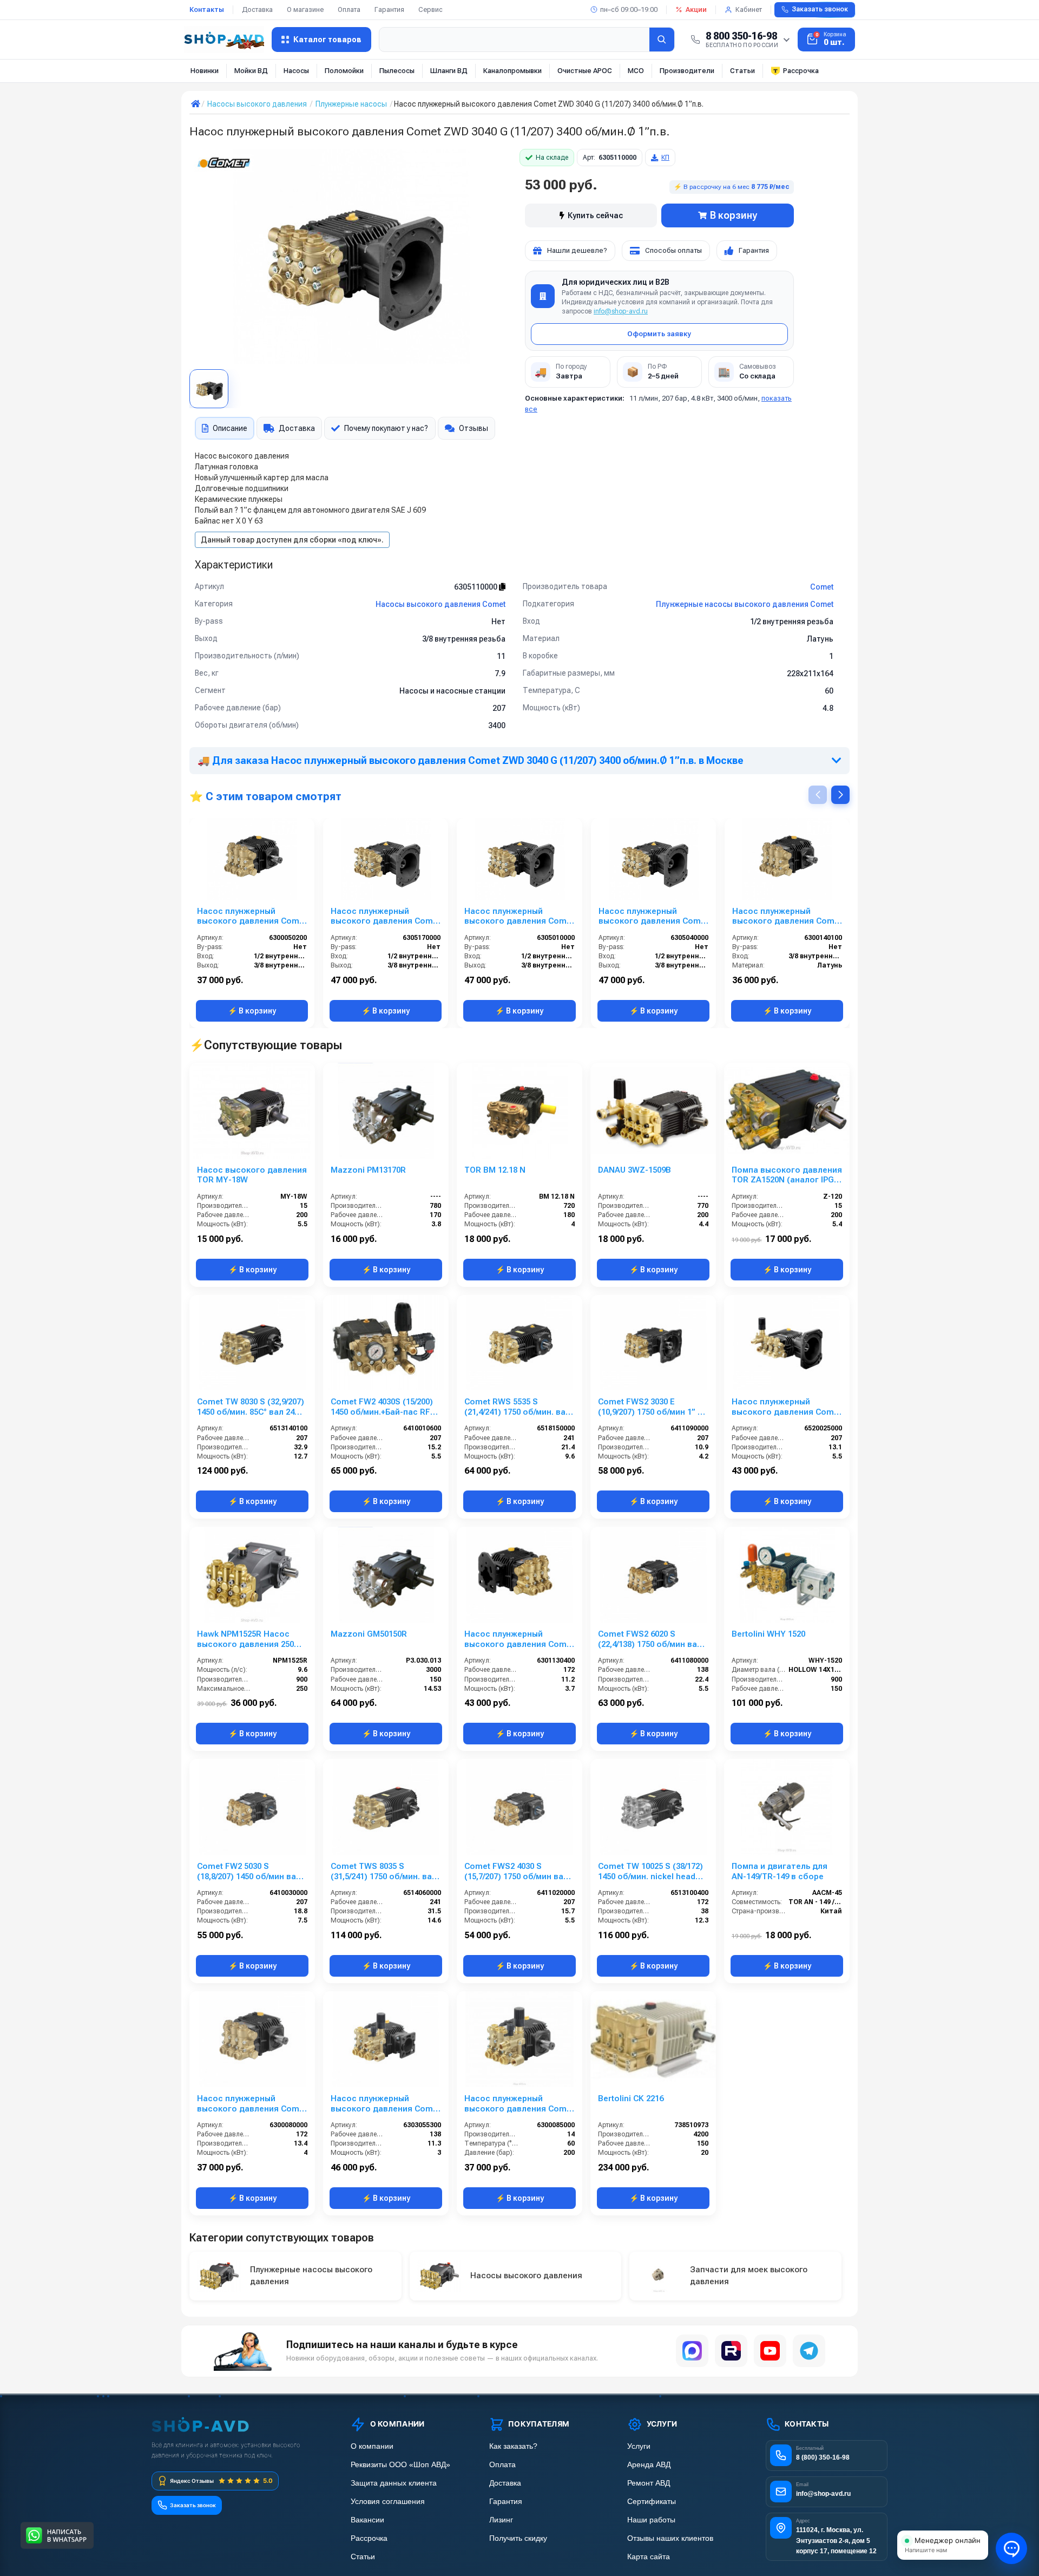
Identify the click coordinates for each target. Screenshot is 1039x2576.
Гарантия (389, 9)
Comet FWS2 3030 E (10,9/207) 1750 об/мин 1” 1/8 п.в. (653, 1407)
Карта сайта (649, 2557)
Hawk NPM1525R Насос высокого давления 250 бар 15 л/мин (245, 1639)
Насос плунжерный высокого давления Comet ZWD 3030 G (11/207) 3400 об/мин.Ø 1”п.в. (519, 917)
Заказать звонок (820, 9)
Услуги (639, 2446)
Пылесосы (397, 71)
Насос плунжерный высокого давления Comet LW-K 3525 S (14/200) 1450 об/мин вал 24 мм (519, 2104)
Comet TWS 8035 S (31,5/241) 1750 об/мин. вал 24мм (384, 1872)
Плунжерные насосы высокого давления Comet (745, 604)
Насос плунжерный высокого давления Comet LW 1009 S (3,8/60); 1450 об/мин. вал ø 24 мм (787, 917)
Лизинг (501, 2520)
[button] (840, 795)
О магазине (305, 9)
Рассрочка (801, 71)
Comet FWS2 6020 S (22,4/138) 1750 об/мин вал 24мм (650, 1639)
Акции (696, 9)
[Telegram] (809, 2351)
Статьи (742, 71)
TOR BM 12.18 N (495, 1170)
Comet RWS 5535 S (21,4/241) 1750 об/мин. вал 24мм (517, 1407)
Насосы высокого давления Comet (440, 604)
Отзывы (474, 428)
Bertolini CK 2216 (631, 2098)
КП (665, 158)
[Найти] (662, 40)
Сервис (430, 9)
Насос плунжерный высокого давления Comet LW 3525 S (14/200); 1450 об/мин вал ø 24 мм (252, 2104)
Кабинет (749, 9)
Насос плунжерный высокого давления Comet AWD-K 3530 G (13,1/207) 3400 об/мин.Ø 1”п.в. (787, 1407)
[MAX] (692, 2351)
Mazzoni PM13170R (368, 1170)
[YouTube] (770, 2351)
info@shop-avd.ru (621, 311)
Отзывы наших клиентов (670, 2538)
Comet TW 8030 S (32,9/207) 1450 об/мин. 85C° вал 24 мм (251, 1407)
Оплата (349, 9)
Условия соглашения (388, 2502)
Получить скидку (518, 2538)
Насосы (296, 71)
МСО (636, 71)
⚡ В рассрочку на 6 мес (732, 187)
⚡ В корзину (252, 1011)
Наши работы (651, 2520)
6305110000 (476, 587)
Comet (822, 587)
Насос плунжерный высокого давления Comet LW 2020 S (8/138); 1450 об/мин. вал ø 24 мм (252, 917)
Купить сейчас (595, 215)
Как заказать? (513, 2446)
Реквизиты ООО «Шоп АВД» (400, 2465)
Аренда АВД (649, 2465)
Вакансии (367, 2520)
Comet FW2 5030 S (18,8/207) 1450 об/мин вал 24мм (249, 1872)
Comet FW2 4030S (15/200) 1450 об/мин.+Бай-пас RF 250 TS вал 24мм (382, 1407)
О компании (372, 2446)
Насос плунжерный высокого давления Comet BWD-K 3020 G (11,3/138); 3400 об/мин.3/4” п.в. (386, 2104)
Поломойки (344, 71)
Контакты (207, 9)
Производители (687, 71)
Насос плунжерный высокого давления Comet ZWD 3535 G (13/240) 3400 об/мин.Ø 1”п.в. (386, 917)
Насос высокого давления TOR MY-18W (252, 1175)
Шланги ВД (449, 71)
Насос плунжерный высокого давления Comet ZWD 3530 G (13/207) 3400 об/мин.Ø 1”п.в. (653, 917)
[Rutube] (731, 2351)
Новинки (205, 71)
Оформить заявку (659, 334)
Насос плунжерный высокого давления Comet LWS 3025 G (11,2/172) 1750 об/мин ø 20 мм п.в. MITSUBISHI (519, 1639)
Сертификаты (652, 2502)
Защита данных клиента (394, 2483)
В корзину (734, 215)
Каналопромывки (512, 71)
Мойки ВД (251, 71)
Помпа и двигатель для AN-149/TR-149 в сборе (780, 1871)
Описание (230, 428)
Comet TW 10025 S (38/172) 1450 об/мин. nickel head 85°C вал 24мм (650, 1872)
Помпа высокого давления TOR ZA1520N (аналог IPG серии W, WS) (787, 1175)
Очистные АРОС (585, 71)
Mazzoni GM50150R (369, 1634)
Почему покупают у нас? (386, 428)
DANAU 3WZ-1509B (634, 1170)
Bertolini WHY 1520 (768, 1634)
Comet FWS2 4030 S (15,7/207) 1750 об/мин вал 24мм (516, 1872)
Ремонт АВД (649, 2483)
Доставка (257, 9)
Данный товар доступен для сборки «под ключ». (292, 540)
